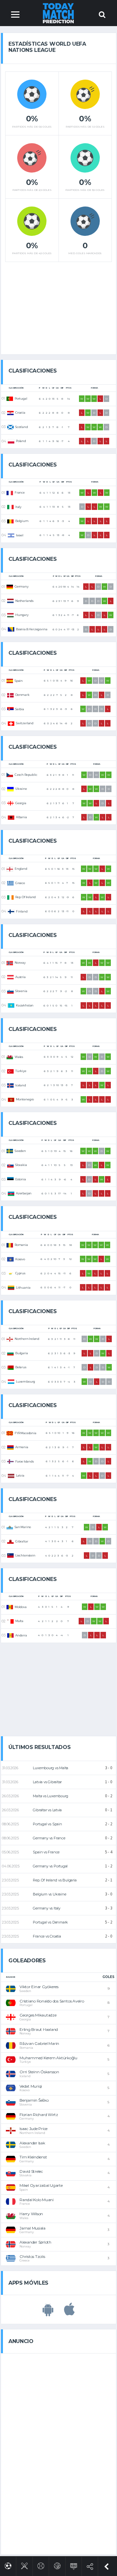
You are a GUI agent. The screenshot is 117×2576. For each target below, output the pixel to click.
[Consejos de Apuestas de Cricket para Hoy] (25, 2565)
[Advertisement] (58, 306)
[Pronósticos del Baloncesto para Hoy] (57, 2565)
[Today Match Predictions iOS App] (69, 2313)
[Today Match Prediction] (59, 13)
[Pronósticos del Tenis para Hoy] (41, 2565)
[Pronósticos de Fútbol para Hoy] (8, 2565)
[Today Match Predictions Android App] (48, 2313)
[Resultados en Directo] (74, 2565)
